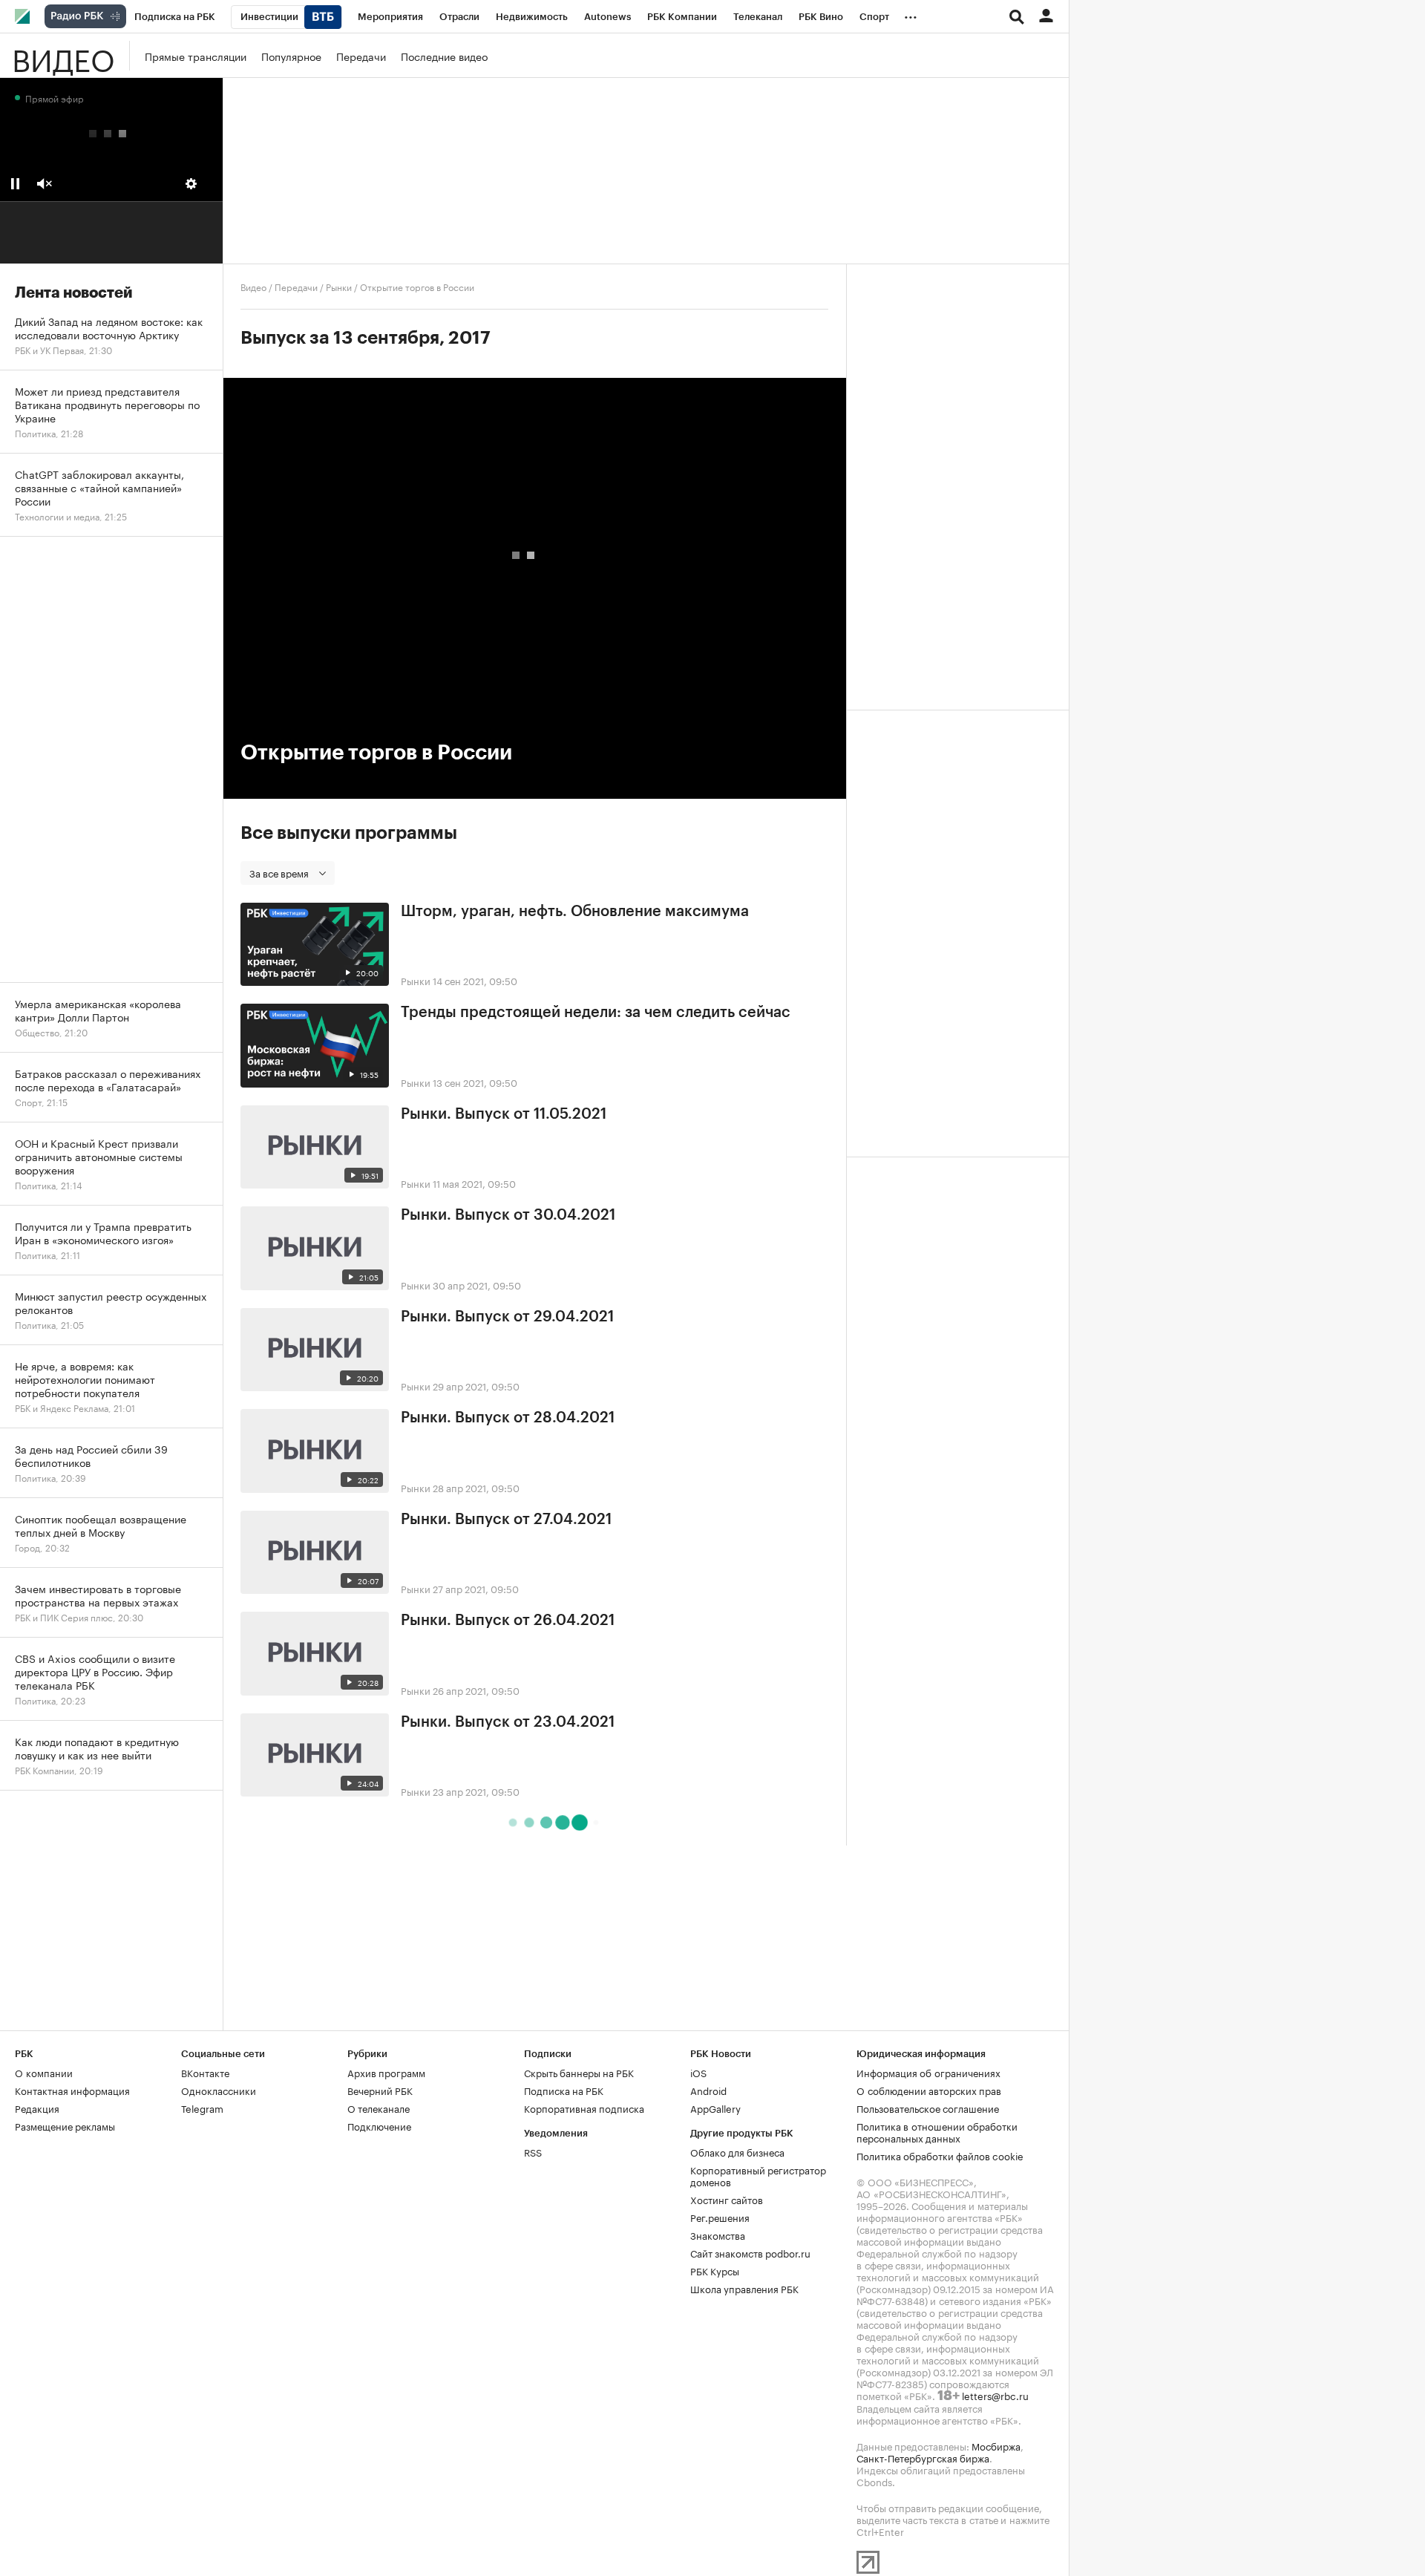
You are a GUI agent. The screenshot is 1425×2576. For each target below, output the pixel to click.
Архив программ (386, 2072)
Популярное (291, 56)
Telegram (202, 2108)
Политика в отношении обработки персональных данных (937, 2131)
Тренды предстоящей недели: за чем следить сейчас (596, 1013)
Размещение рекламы (65, 2125)
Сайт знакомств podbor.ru (750, 2252)
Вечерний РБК (380, 2090)
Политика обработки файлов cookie (940, 2155)
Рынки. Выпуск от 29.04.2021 (507, 1317)
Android (708, 2090)
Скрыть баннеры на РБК (579, 2072)
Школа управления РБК (744, 2288)
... (911, 14)
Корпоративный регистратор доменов (758, 2175)
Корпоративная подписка (584, 2108)
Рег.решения (720, 2217)
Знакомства (718, 2235)
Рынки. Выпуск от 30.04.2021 (508, 1215)
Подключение (379, 2125)
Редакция (37, 2108)
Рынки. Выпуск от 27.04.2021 (506, 1520)
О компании (44, 2072)
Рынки (339, 286)
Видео (63, 56)
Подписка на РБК (564, 2090)
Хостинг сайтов (727, 2199)
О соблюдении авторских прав (929, 2090)
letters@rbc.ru (995, 2395)
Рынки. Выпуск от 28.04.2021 (508, 1418)
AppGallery (715, 2108)
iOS (698, 2072)
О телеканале (379, 2108)
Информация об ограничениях (928, 2072)
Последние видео (444, 56)
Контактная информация (72, 2090)
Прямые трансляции (196, 56)
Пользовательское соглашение (928, 2108)
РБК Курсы (715, 2270)
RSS (533, 2151)
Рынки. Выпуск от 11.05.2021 (504, 1114)
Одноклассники (219, 2090)
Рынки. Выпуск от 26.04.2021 (508, 1621)
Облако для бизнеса (737, 2151)
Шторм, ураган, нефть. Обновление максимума (575, 912)
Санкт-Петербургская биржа (923, 2457)
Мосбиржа (996, 2445)
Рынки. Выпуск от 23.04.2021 (508, 1722)
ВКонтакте (205, 2072)
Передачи (361, 56)
